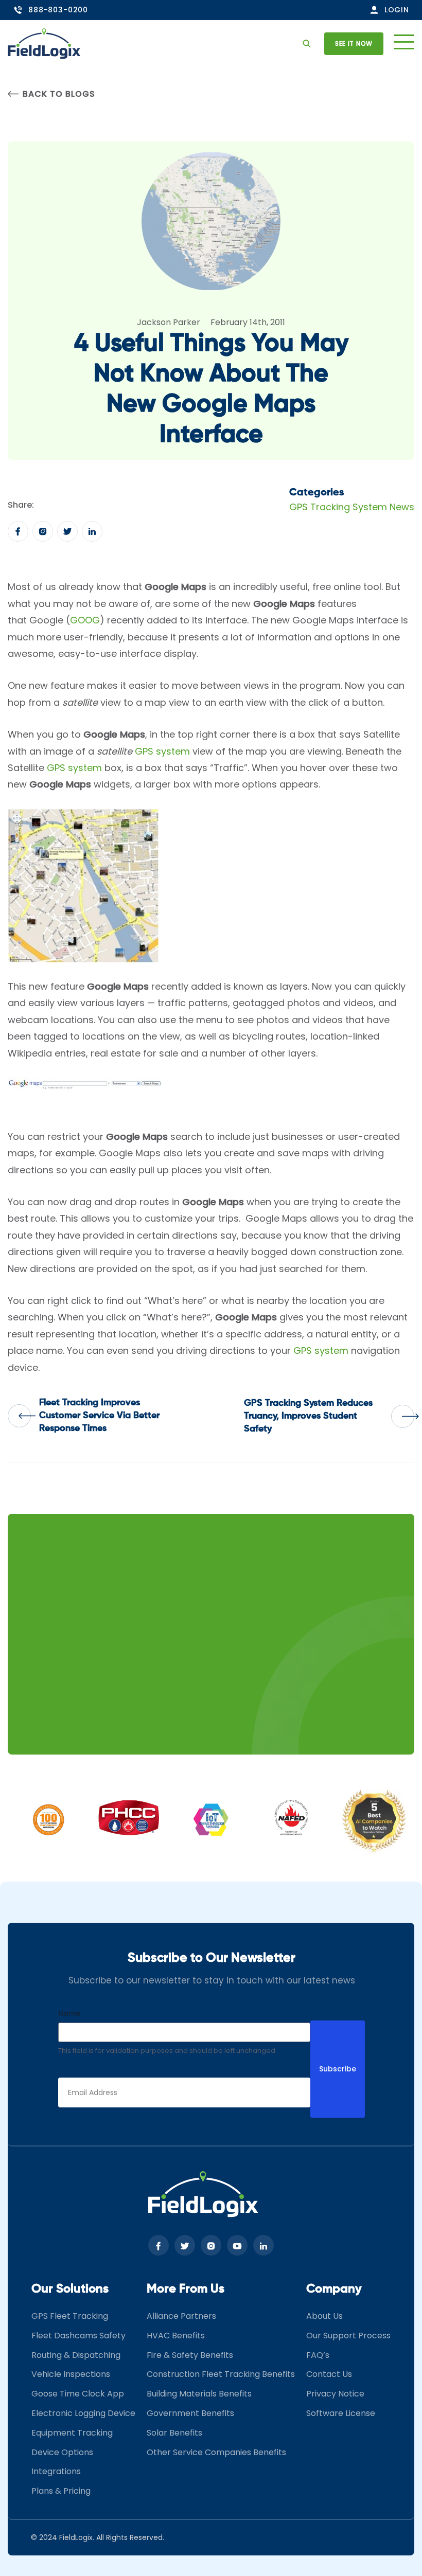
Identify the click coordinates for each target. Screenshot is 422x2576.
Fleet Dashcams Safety (78, 2336)
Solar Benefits (174, 2432)
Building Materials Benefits (199, 2394)
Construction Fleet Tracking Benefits (221, 2374)
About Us (324, 2316)
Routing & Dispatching (76, 2355)
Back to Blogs (59, 94)
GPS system (162, 751)
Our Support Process (348, 2336)
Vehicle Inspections (71, 2374)
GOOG (85, 620)
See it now (354, 43)
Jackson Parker (169, 322)
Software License (341, 2413)
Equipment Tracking (72, 2432)
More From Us (186, 2289)
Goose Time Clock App (78, 2394)
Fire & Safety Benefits (190, 2355)
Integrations (56, 2471)
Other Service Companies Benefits (216, 2452)
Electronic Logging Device (83, 2413)
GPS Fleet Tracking (70, 2316)
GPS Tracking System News (352, 507)
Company (334, 2289)
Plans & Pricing (61, 2491)
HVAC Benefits (176, 2336)
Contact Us (329, 2374)
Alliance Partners (181, 2316)
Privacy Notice (335, 2394)
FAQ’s (318, 2355)
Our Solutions (70, 2289)
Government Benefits (190, 2413)
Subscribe (338, 2069)
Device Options (62, 2452)
